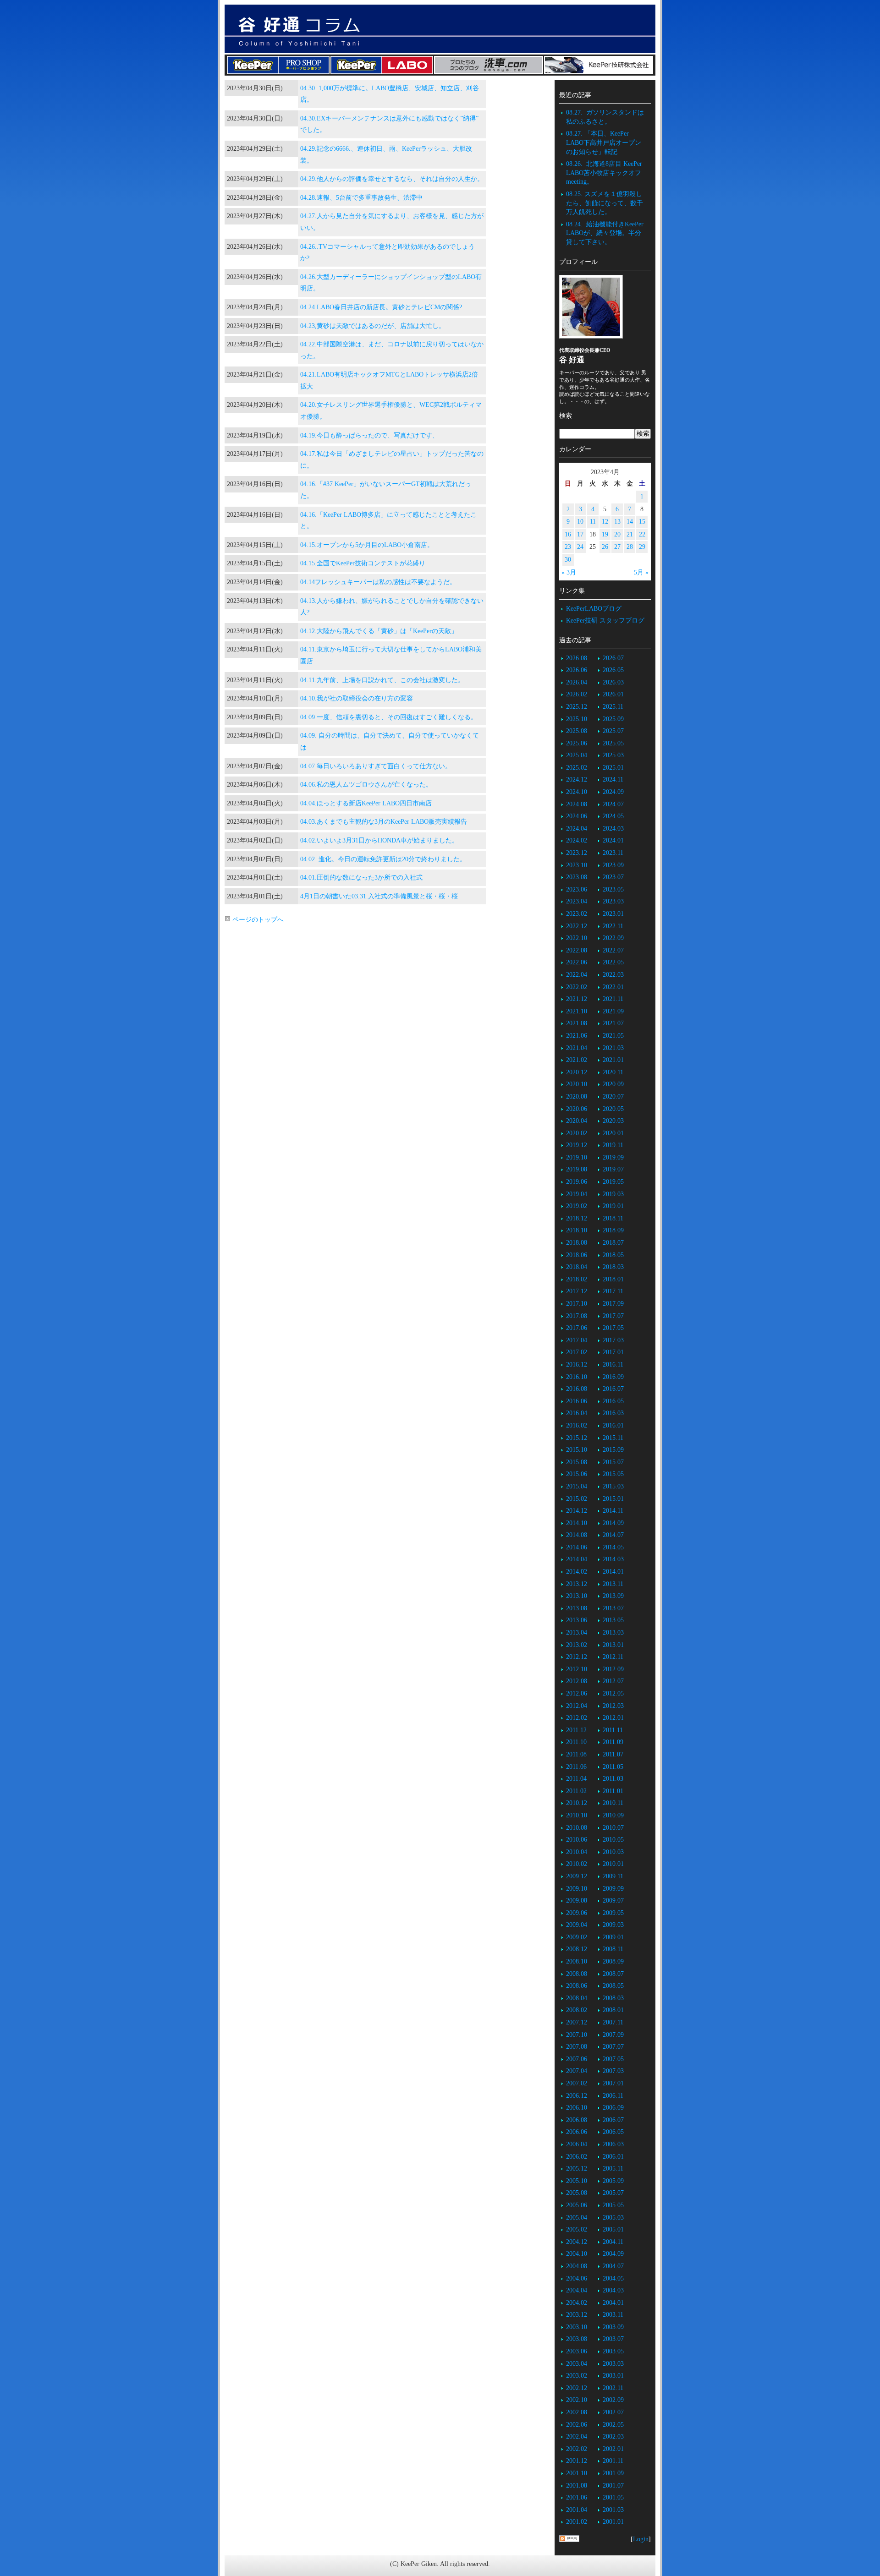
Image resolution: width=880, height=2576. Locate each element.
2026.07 (613, 658)
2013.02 (577, 1645)
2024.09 (613, 792)
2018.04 (577, 1267)
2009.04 (577, 1925)
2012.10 (577, 1669)
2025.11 (613, 707)
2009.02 (577, 1937)
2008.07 (613, 1974)
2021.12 (577, 999)
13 (617, 522)
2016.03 (613, 1413)
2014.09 (613, 1523)
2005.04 (577, 2218)
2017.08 (577, 1316)
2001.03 (613, 2510)
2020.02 (577, 1133)
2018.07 (613, 1243)
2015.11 (613, 1438)
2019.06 (577, 1182)
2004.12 (577, 2242)
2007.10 (577, 2035)
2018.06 (577, 1255)
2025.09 (613, 719)
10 (580, 522)
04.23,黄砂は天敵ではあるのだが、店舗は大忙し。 (373, 326)
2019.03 (613, 1194)
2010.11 (613, 1803)
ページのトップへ (257, 920)
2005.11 (613, 2169)
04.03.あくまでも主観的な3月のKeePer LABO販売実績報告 (384, 822)
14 (630, 522)
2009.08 (577, 1901)
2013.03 (613, 1633)
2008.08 (577, 1974)
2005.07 (613, 2193)
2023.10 (577, 865)
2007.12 (577, 2022)
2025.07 (613, 731)
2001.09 (613, 2473)
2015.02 (577, 1499)
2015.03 (613, 1486)
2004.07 (613, 2266)
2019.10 (577, 1157)
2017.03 (613, 1340)
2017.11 (613, 1291)
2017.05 (613, 1328)
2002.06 (577, 2425)
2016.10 (577, 1377)
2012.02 (577, 1718)
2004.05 (613, 2278)
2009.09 (613, 1889)
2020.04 (577, 1121)
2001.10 (577, 2473)
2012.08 (577, 1681)
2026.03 (613, 682)
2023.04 (577, 901)
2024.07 (613, 804)
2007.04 (577, 2071)
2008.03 (613, 1998)
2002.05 (613, 2425)
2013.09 (613, 1596)
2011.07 (613, 1754)
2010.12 (577, 1803)
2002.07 (613, 2412)
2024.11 (613, 779)
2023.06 (577, 889)
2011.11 (613, 1730)
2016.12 (577, 1365)
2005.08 (577, 2193)
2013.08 (577, 1608)
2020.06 (577, 1109)
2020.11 (613, 1072)
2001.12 (577, 2461)
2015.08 (577, 1462)
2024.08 (577, 804)
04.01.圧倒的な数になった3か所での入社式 (361, 878)
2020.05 (613, 1109)
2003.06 (577, 2351)
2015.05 (613, 1474)
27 (617, 547)
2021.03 (613, 1048)
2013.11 (613, 1584)
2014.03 (613, 1559)
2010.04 (577, 1852)
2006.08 (577, 2120)
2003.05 (613, 2351)
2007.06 (577, 2059)
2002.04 (577, 2437)
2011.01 (613, 1791)
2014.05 (613, 1547)
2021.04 (577, 1048)
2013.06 (577, 1620)
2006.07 (613, 2120)
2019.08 (577, 1169)
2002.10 (577, 2400)
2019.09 (613, 1157)
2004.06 (577, 2278)
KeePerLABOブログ (594, 609)
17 (580, 534)
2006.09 (613, 2108)
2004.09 (613, 2254)
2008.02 (577, 2010)
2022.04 (577, 975)
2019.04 (577, 1194)
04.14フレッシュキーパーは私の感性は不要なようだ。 (378, 582)
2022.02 (577, 987)
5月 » (641, 572)
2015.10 (577, 1450)
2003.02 (577, 2376)
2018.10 (577, 1230)
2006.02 (577, 2157)
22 (642, 534)
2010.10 (577, 1815)
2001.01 (613, 2522)
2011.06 (576, 1767)
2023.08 (577, 877)
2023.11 (613, 853)
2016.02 (577, 1425)
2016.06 (577, 1401)
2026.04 (577, 682)
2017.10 (577, 1304)
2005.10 (577, 2181)
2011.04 (576, 1779)
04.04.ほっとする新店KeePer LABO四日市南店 (366, 803)
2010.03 (613, 1852)
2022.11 (613, 926)
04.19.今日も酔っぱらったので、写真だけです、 (369, 435)
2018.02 (577, 1279)
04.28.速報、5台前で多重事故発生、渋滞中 (361, 198)
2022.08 (577, 950)
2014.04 (577, 1559)
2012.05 (613, 1693)
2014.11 (613, 1511)
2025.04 (577, 755)
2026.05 (613, 670)
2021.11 (613, 999)
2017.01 (613, 1352)
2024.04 (577, 829)
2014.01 (613, 1572)
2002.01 (613, 2449)
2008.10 (577, 1961)
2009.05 (613, 1913)
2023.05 (613, 889)
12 (605, 522)
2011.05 (613, 1767)
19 (605, 534)
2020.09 (613, 1084)
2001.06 (577, 2497)
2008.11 (613, 1949)
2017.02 (577, 1352)
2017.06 (577, 1328)
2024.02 (577, 840)
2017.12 (577, 1291)
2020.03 (613, 1121)
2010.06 (577, 1840)
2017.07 (613, 1316)
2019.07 (613, 1169)
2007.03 (613, 2071)
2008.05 (613, 1986)
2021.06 (577, 1036)
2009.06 (577, 1913)
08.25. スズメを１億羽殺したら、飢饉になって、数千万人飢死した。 (605, 203)
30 (568, 560)
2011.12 (576, 1730)
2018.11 (613, 1218)
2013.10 (577, 1596)
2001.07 (613, 2486)
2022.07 (613, 950)
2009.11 (613, 1876)
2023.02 (577, 914)
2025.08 (577, 731)
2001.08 (577, 2486)
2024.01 (613, 840)
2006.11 (613, 2096)
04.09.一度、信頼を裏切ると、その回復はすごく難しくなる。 (389, 717)
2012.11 (613, 1657)
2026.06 (577, 670)
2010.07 (613, 1828)
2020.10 (577, 1084)
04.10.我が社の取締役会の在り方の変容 (357, 698)
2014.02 (577, 1572)
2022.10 (577, 938)
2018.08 (577, 1243)
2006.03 (613, 2144)
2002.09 (613, 2400)
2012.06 (577, 1693)
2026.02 (577, 694)
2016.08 (577, 1389)
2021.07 (613, 1023)
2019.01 (613, 1206)
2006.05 (613, 2132)
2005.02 (577, 2229)
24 (580, 547)
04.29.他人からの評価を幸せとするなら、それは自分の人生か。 (392, 179)
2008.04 (577, 1998)
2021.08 (577, 1023)
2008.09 (613, 1961)
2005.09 (613, 2181)
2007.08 (577, 2047)
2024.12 (577, 779)
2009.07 (613, 1901)
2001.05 (613, 2497)
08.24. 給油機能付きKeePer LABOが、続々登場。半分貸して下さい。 (605, 233)
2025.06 (577, 743)
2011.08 (576, 1754)
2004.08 (577, 2266)
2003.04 (577, 2364)
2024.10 (577, 792)
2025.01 (613, 768)
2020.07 (613, 1097)
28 (630, 547)
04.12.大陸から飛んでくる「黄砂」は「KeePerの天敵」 (379, 631)
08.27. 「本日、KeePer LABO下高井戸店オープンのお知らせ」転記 (604, 142)
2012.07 (613, 1681)
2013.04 (577, 1633)
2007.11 (613, 2022)
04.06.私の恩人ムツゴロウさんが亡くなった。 (366, 785)
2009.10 (577, 1889)
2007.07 (613, 2047)
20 (617, 534)
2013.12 (577, 1584)
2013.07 (613, 1608)
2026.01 (613, 694)
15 (642, 522)
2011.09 (613, 1742)
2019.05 (613, 1182)
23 (568, 547)
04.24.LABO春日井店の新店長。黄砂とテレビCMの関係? (381, 307)
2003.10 (577, 2327)
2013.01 (613, 1645)
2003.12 (577, 2315)
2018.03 (613, 1267)
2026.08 (577, 658)
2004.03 (613, 2290)
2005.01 (613, 2229)
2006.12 (577, 2096)
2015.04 (577, 1486)
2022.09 (613, 938)
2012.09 (613, 1669)
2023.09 (613, 865)
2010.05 (613, 1840)
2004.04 (577, 2290)
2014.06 (577, 1547)
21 (630, 534)
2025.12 (577, 707)
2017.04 (577, 1340)
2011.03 (613, 1779)
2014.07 (613, 1535)
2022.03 (613, 975)
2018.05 (613, 1255)
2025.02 (577, 768)
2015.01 (613, 1499)
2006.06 (577, 2132)
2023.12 (577, 853)
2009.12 (577, 1876)
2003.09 (613, 2327)
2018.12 (577, 1218)
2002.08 (577, 2412)
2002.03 (613, 2437)
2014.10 (577, 1523)
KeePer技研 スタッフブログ (605, 621)
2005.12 (577, 2169)
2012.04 (577, 1706)
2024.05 (613, 816)
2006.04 (577, 2144)
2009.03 (613, 1925)
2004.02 (577, 2303)
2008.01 (613, 2010)
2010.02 (577, 1864)
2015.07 (613, 1462)
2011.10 (576, 1742)
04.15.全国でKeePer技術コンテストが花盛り (363, 563)
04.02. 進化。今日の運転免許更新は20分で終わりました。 (383, 859)
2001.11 (613, 2461)
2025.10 (577, 719)
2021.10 (577, 1011)
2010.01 (613, 1864)
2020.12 (577, 1072)
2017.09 (613, 1304)
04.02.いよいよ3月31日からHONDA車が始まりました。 (379, 840)
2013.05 (613, 1620)
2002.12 (577, 2388)
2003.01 (613, 2376)
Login (641, 2539)
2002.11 (613, 2388)
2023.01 (613, 914)
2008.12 (577, 1949)
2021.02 (577, 1060)
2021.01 (613, 1060)
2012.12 (577, 1657)
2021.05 (613, 1036)
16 (568, 534)
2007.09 (613, 2035)
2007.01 (613, 2083)
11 (593, 522)
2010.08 (577, 1828)
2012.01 (613, 1718)
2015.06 (577, 1474)
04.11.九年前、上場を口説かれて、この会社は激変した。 (382, 680)
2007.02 (577, 2083)
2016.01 (613, 1425)
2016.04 (577, 1413)
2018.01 (613, 1279)
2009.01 (613, 1937)
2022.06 (577, 962)
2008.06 (577, 1986)
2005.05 (613, 2205)
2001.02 (577, 2522)
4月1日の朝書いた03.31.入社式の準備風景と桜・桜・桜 (379, 896)
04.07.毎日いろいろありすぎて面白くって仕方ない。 (376, 766)
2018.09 (613, 1230)
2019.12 (577, 1145)
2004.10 (577, 2254)
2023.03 (613, 901)
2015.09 (613, 1450)
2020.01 (613, 1133)
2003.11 (613, 2315)
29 (642, 547)
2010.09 (613, 1815)
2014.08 (577, 1535)
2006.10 (577, 2108)
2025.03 (613, 755)
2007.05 (613, 2059)
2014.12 (577, 1511)
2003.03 (613, 2364)
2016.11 (613, 1365)
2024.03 (613, 829)
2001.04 (577, 2510)
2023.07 (613, 877)
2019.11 (613, 1145)
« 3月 (569, 572)
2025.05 (613, 743)
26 (605, 547)
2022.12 (577, 926)
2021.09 (613, 1011)
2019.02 (577, 1206)
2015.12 (577, 1438)
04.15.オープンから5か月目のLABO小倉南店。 (367, 545)
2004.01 (613, 2303)
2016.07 (613, 1389)
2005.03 (613, 2218)
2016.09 (613, 1377)
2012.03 (613, 1706)
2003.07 (613, 2339)
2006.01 (613, 2157)
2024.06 (577, 816)
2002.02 (577, 2449)
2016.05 (613, 1401)
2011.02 (576, 1791)
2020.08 (577, 1097)
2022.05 (613, 962)
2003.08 (577, 2339)
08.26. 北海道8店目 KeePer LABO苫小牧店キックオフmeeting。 (604, 173)
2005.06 (577, 2205)
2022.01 (613, 987)
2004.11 (613, 2242)
